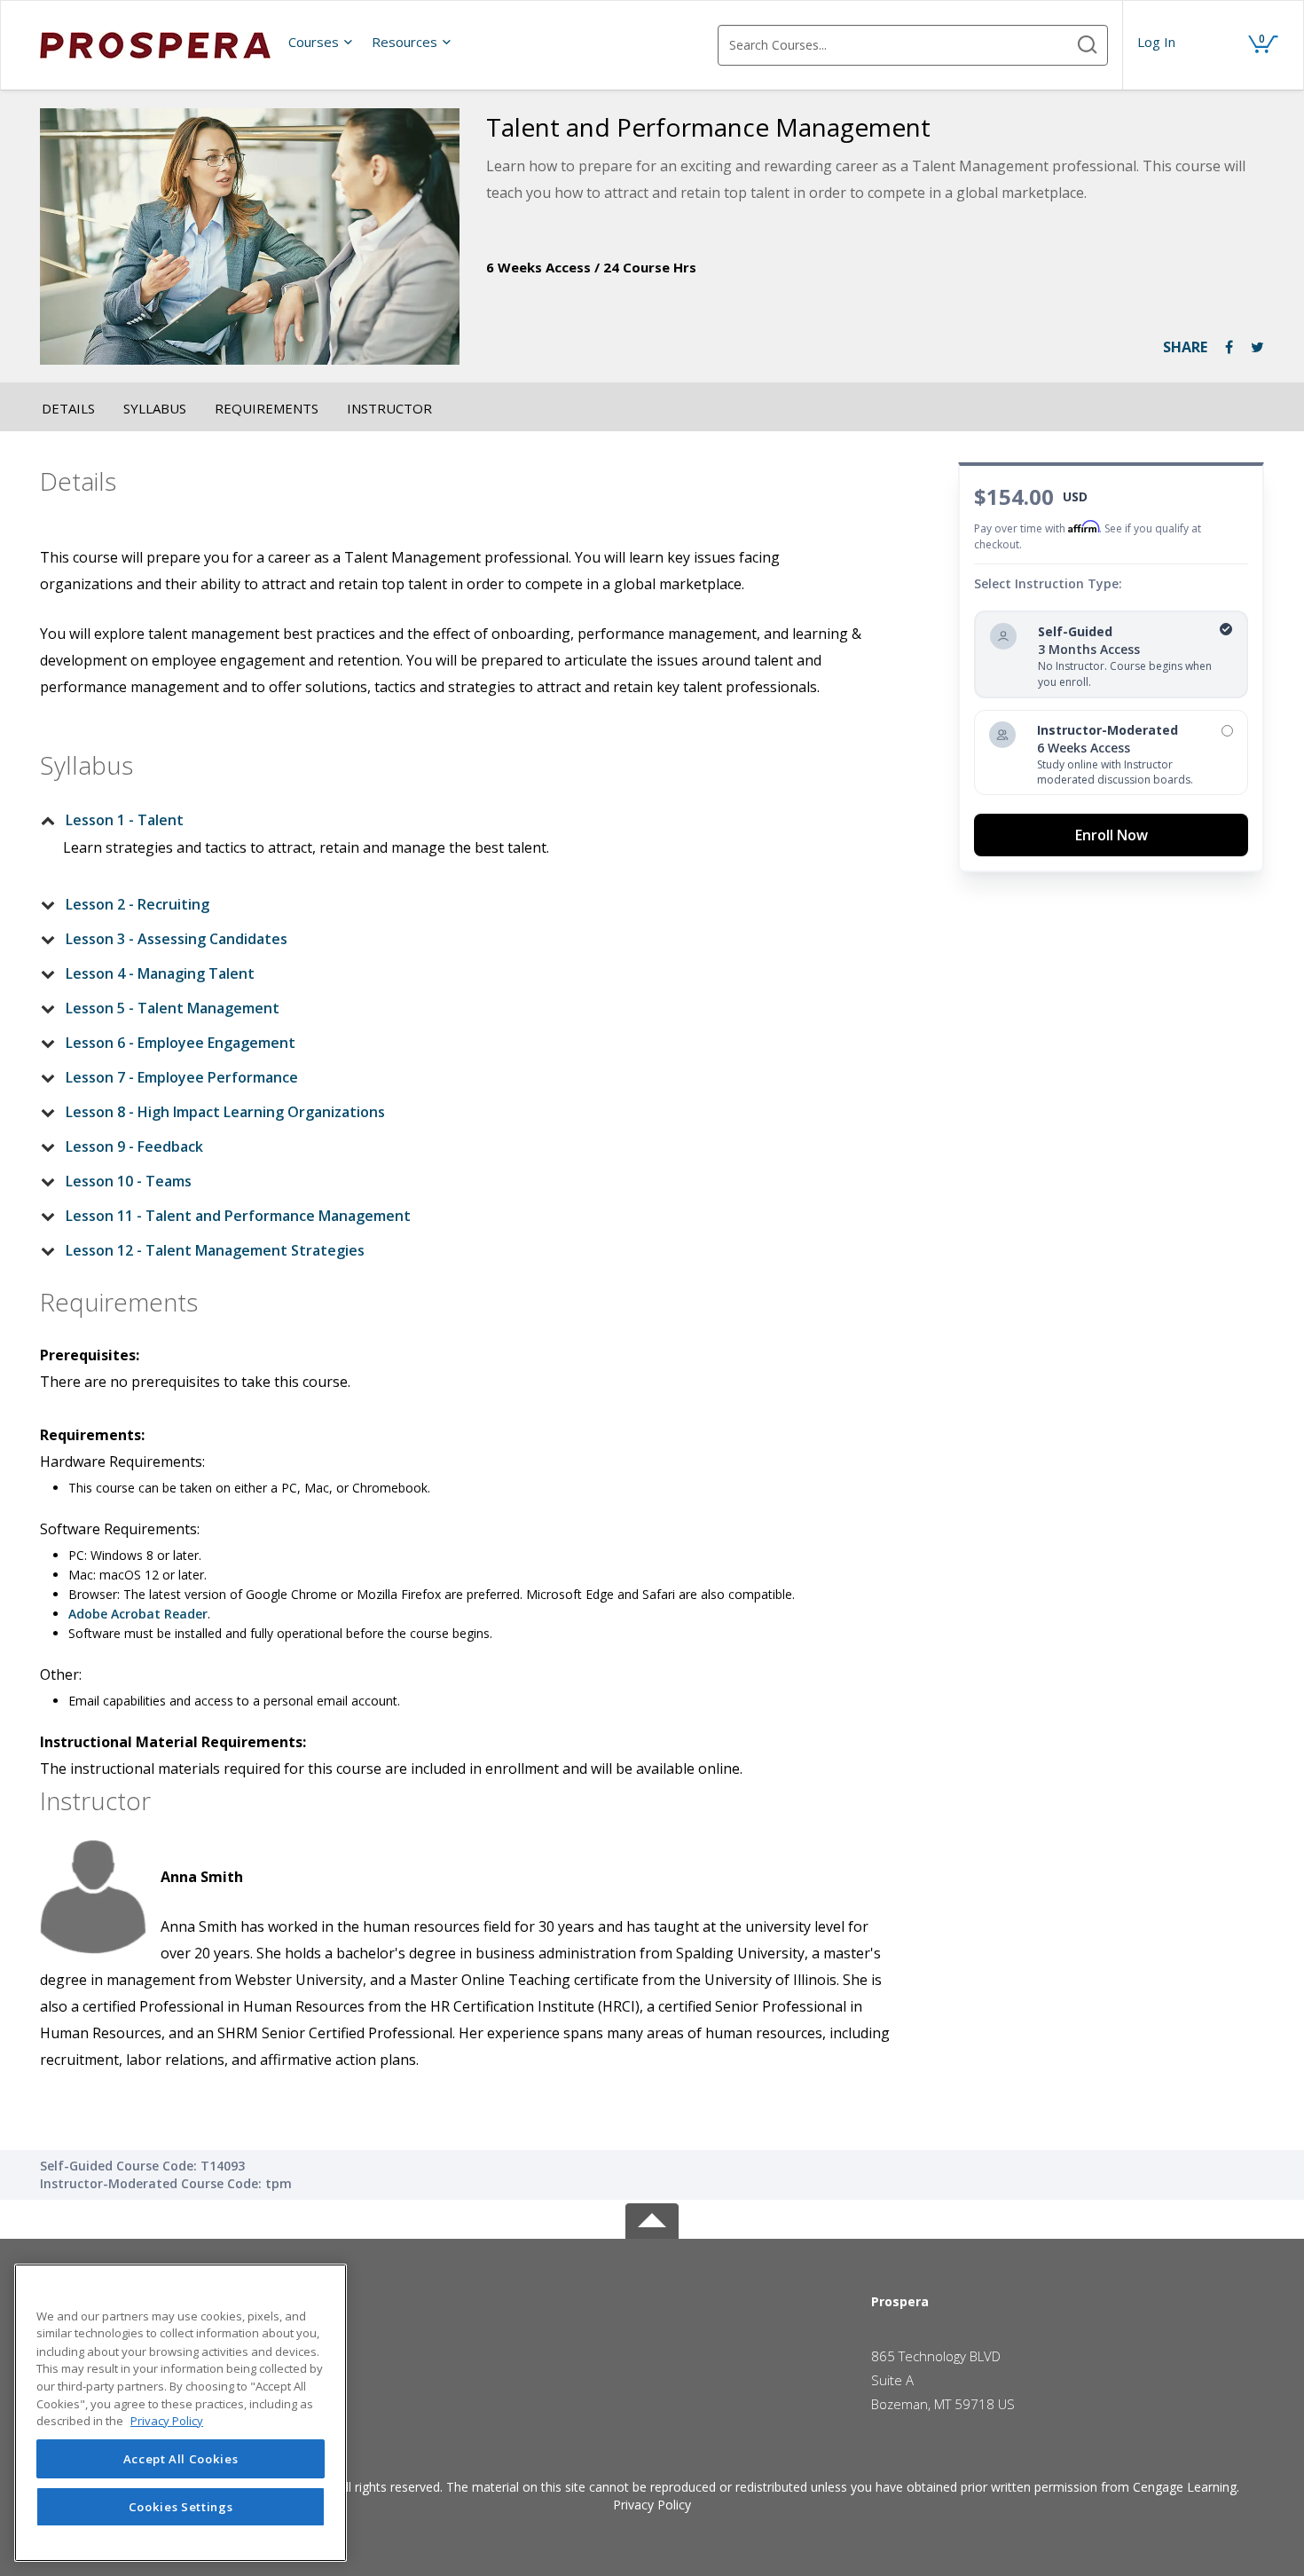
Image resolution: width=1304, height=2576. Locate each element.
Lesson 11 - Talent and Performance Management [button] (238, 1216)
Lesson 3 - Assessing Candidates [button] (177, 939)
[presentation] (321, 42)
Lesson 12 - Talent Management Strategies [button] (215, 1250)
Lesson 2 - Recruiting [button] (137, 904)
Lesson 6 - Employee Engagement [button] (181, 1043)
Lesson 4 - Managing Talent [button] (160, 973)
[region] (181, 2413)
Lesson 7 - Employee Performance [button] (182, 1077)
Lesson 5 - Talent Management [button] (173, 1008)
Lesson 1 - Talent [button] (125, 820)
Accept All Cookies (181, 2459)
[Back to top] (652, 2218)
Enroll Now (1112, 835)
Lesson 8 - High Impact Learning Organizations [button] (225, 1112)
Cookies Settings (181, 2507)
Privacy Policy (652, 2505)
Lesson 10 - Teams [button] (129, 1181)
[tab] (454, 820)
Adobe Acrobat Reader (138, 1614)
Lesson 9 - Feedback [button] (134, 1146)
